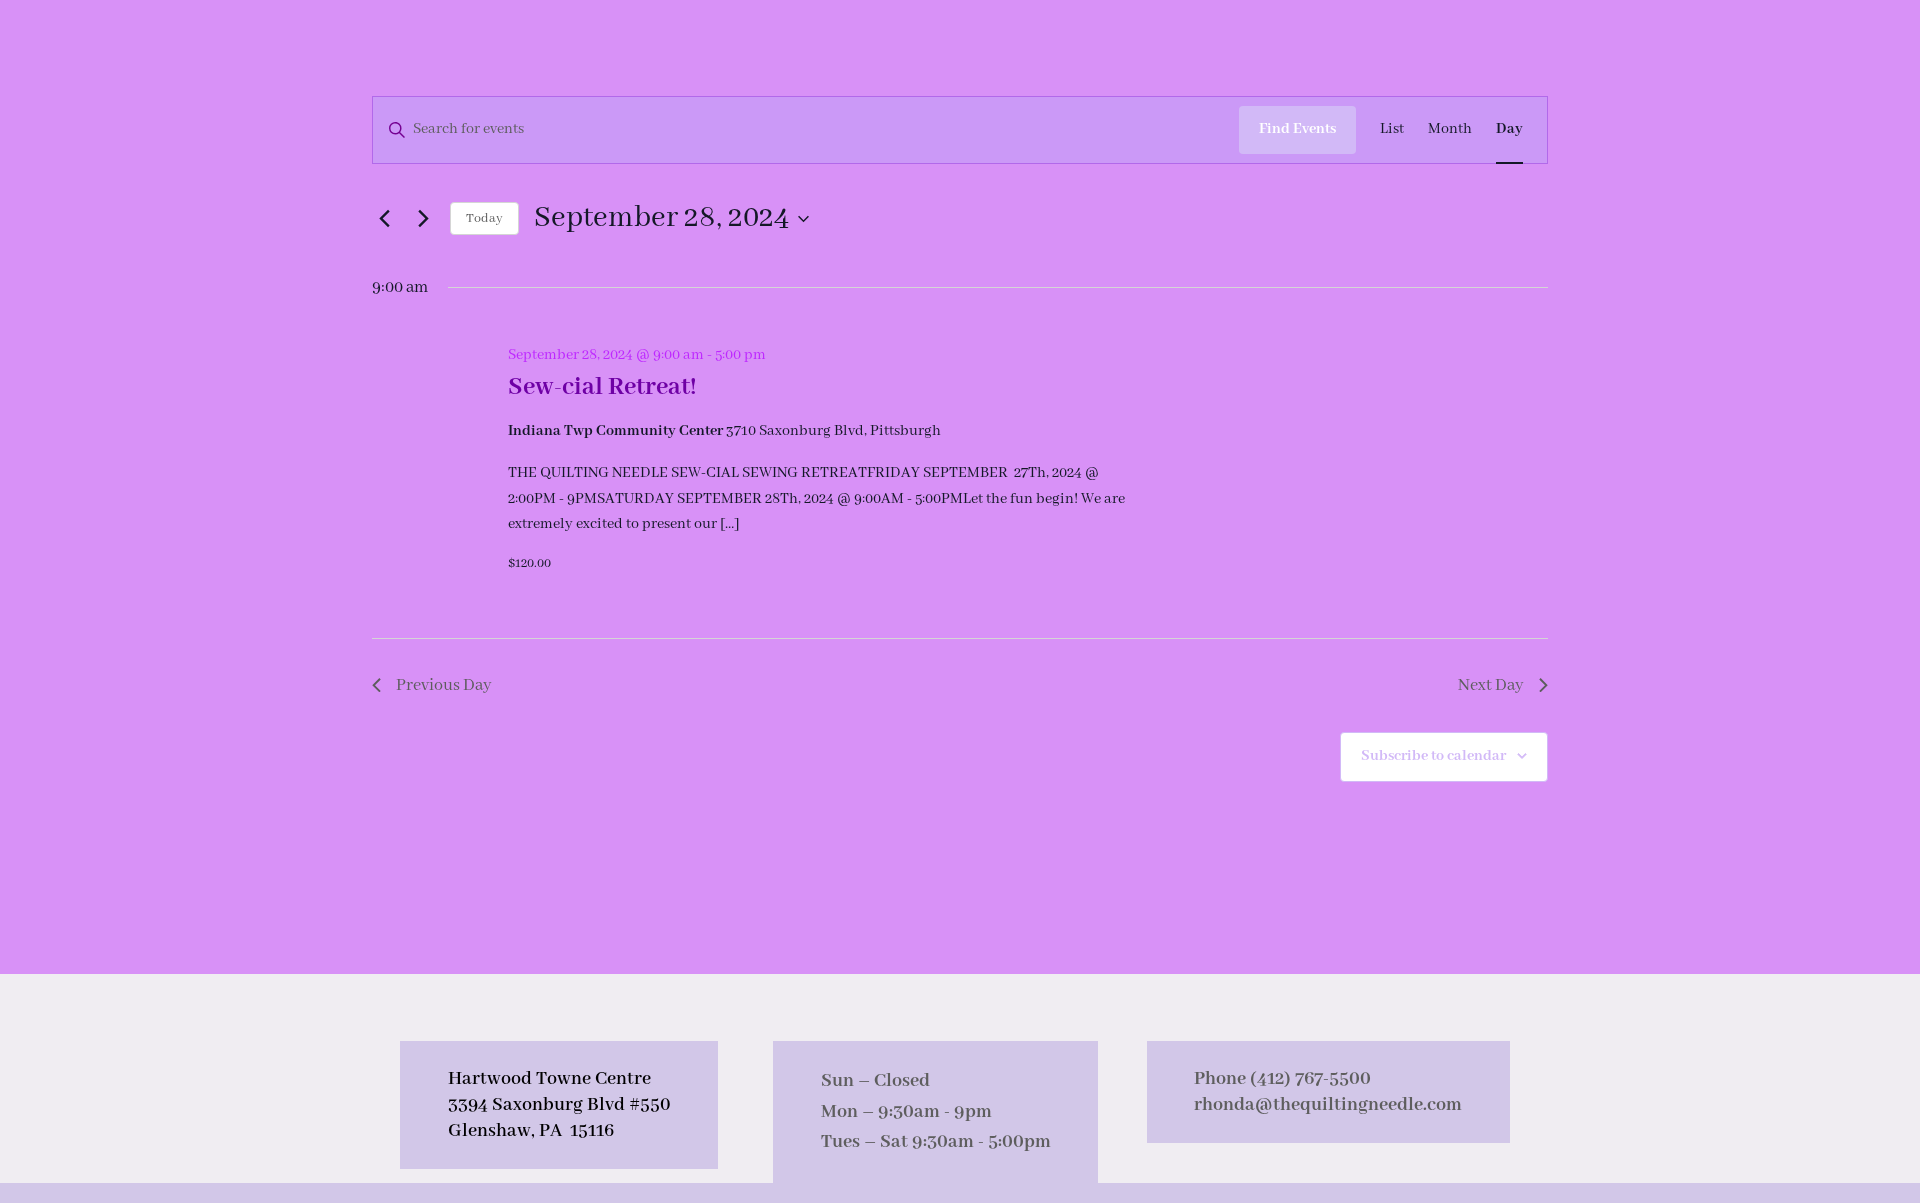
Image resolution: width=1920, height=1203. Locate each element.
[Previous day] (384, 219)
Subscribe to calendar (1433, 756)
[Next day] (423, 219)
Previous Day (444, 685)
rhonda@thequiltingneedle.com (1328, 1105)
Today (484, 218)
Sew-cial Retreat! (602, 387)
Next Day (1491, 685)
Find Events (1297, 129)
